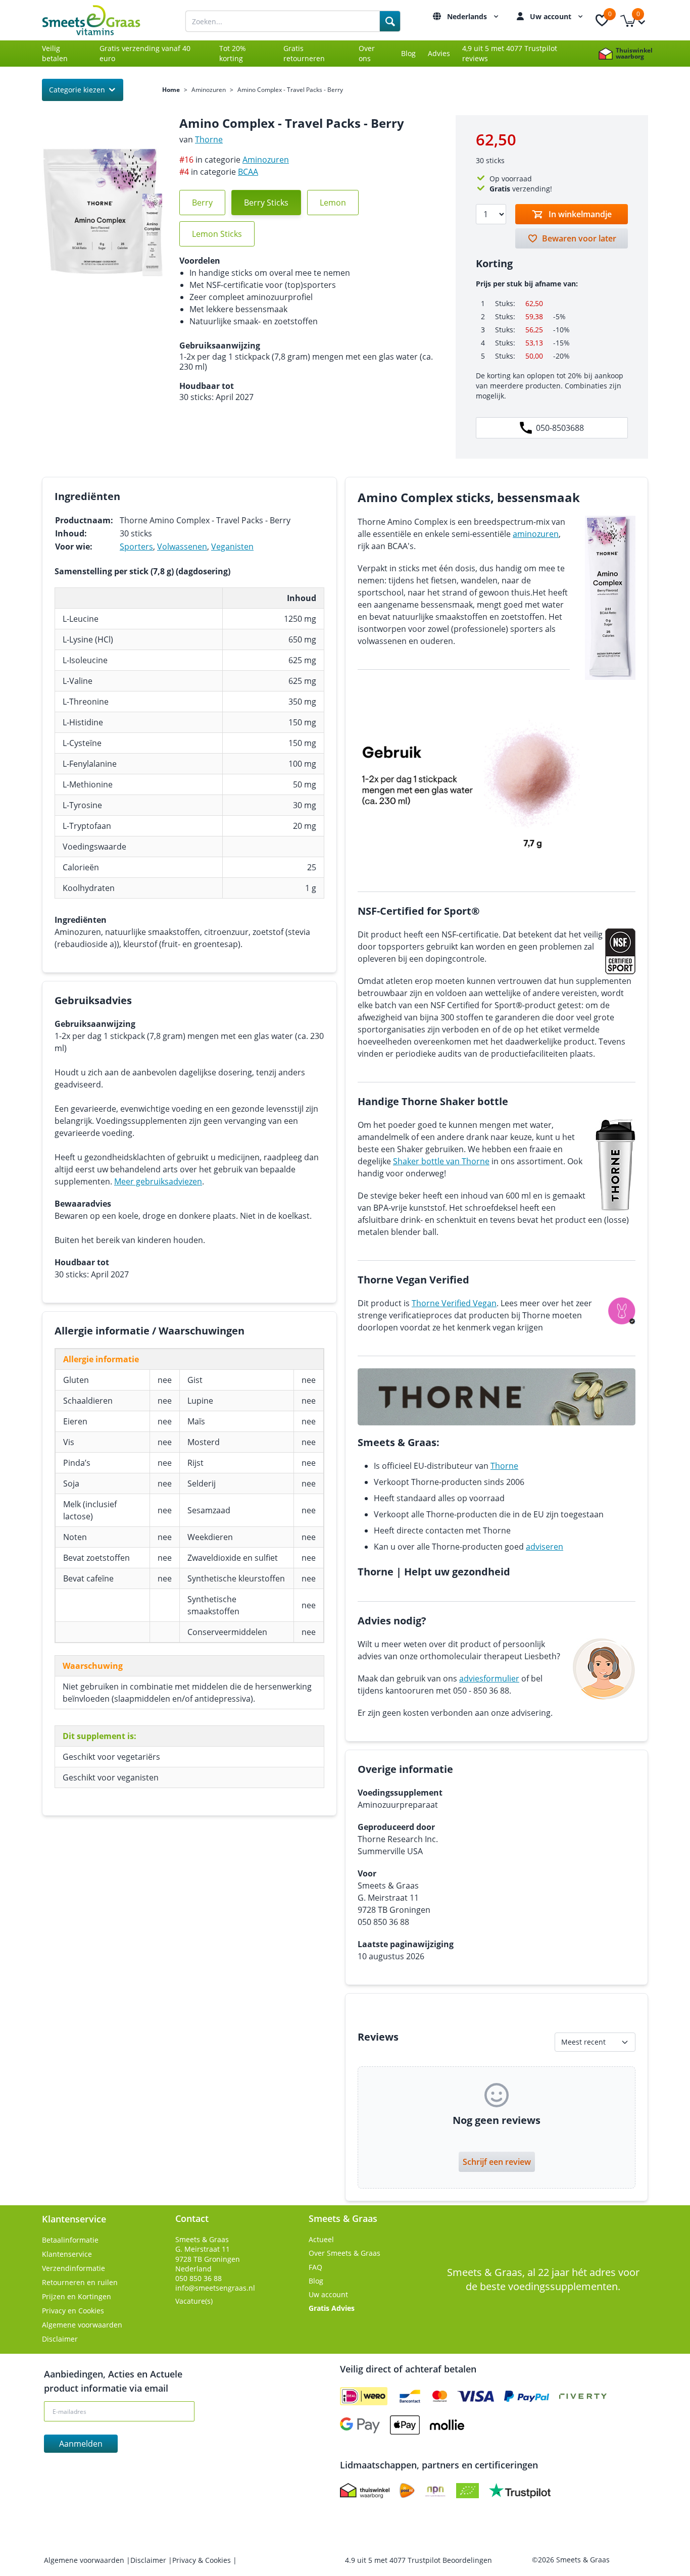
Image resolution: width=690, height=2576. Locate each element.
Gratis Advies (332, 2308)
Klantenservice (67, 2254)
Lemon (333, 203)
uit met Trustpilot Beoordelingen (418, 2560)
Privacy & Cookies (203, 2560)
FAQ (315, 2267)
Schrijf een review (497, 2162)
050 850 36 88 (199, 2278)
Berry (202, 203)
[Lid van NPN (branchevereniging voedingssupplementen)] (435, 2491)
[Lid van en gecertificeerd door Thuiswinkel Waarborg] (365, 2491)
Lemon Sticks (217, 234)
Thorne (209, 139)
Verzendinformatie (73, 2268)
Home (171, 90)
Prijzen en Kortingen (77, 2296)
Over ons (367, 53)
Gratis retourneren (304, 53)
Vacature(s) (194, 2301)
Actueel (321, 2239)
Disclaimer (60, 2339)
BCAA (248, 172)
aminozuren (536, 534)
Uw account (552, 16)
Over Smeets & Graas (344, 2253)
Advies (439, 53)
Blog (408, 53)
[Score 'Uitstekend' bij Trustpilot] (520, 2491)
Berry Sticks (266, 203)
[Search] (390, 21)
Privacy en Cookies (73, 2311)
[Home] (103, 20)
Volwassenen (182, 547)
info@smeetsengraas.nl (215, 2288)
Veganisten (232, 547)
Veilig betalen (55, 53)
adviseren (545, 1547)
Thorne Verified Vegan (454, 1303)
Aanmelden (81, 2444)
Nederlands (468, 16)
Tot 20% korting (233, 53)
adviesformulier (489, 1678)
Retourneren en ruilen (80, 2282)
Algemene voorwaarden (82, 2325)
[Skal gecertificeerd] (467, 2491)
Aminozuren (209, 90)
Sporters (136, 547)
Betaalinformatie (70, 2240)
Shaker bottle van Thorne (441, 1161)
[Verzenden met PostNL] (407, 2491)
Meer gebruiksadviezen (158, 1181)
